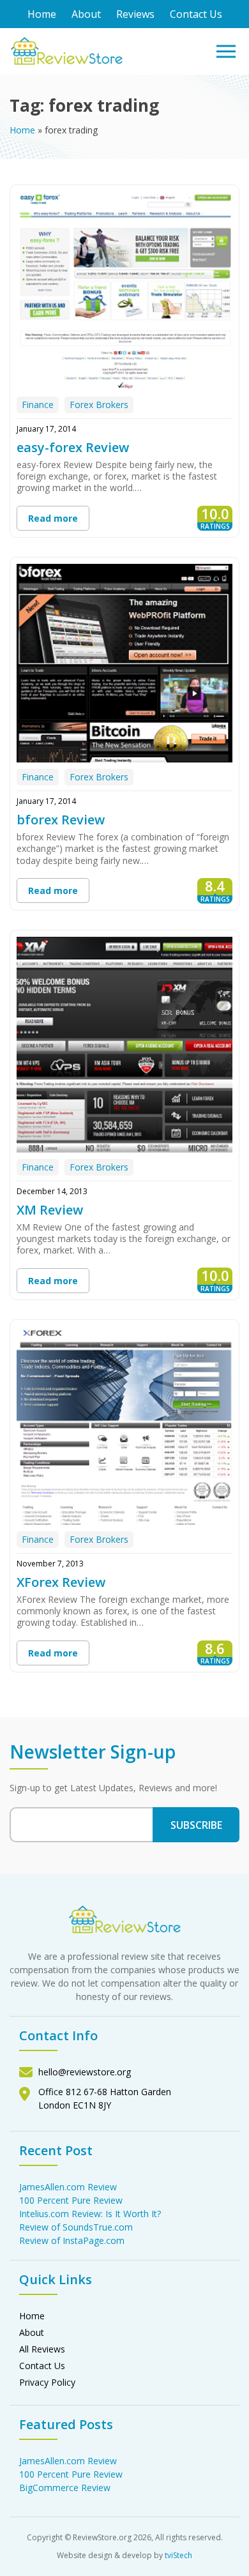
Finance (38, 405)
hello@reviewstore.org (85, 2072)
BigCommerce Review (65, 2488)
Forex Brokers (99, 405)
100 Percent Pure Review (71, 2200)
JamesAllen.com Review (68, 2187)
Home (42, 14)
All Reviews (42, 2349)
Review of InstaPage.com (72, 2240)
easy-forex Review (73, 447)
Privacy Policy (47, 2382)
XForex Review (61, 1582)
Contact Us (196, 14)
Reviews (135, 14)
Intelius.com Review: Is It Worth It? (90, 2214)
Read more (53, 518)
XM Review (50, 1210)
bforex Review (61, 820)
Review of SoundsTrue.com (76, 2227)
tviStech (178, 2555)
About (86, 14)
